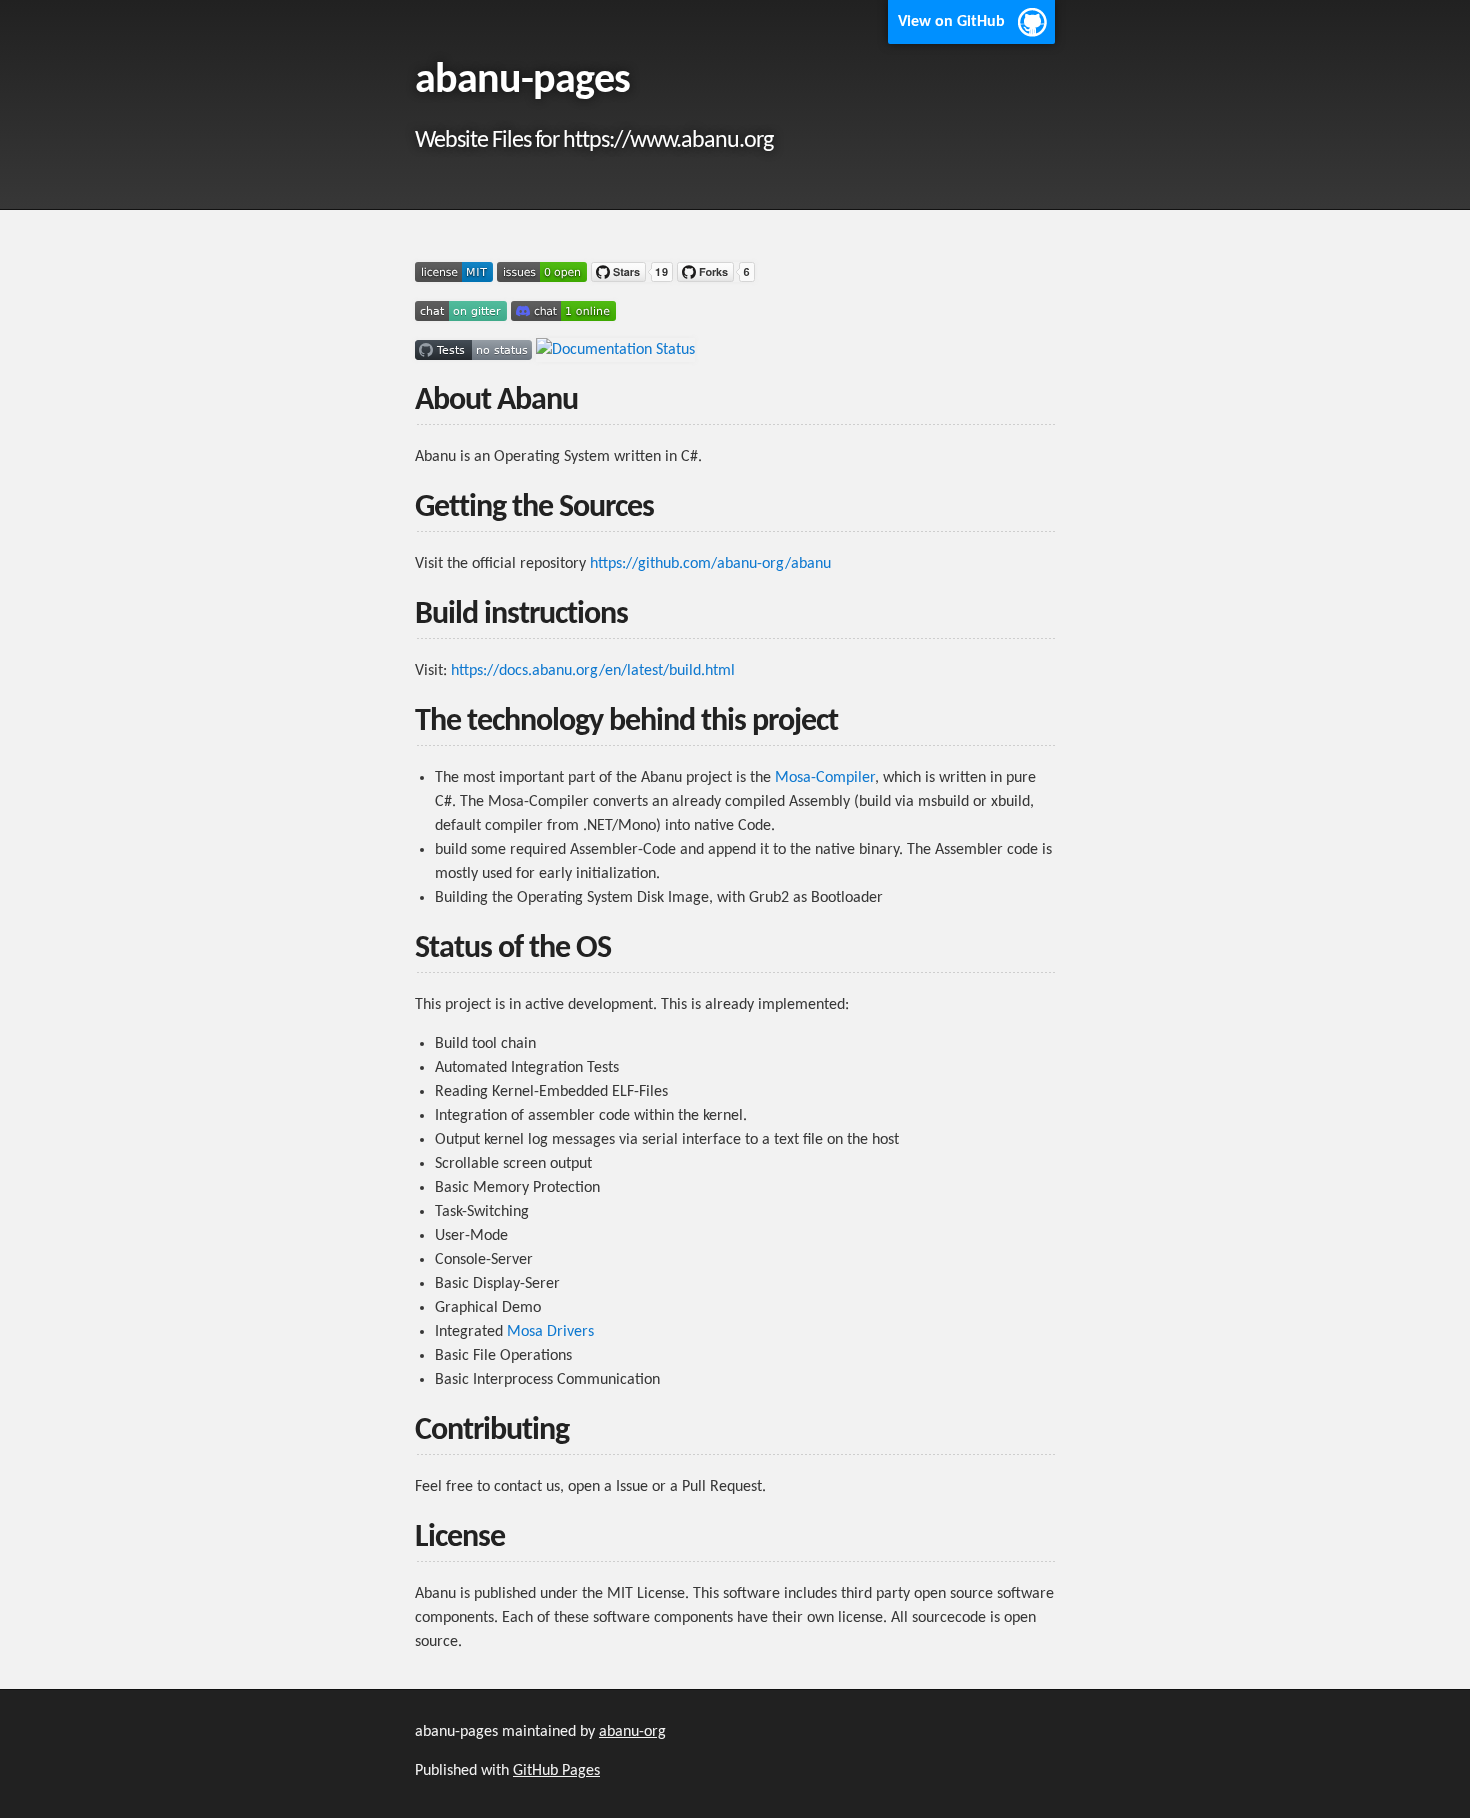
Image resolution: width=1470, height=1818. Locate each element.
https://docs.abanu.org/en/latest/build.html (593, 671)
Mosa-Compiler (825, 778)
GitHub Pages (556, 1771)
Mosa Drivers (550, 1332)
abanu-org (632, 1732)
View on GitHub (951, 22)
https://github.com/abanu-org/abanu (710, 564)
